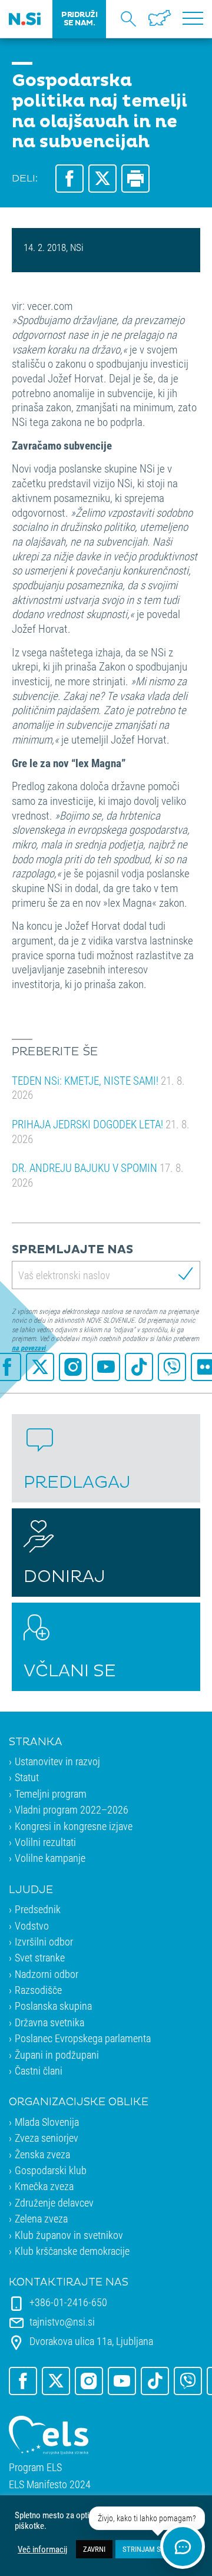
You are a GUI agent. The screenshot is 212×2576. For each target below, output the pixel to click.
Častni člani (39, 2070)
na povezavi (29, 1348)
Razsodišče (38, 1990)
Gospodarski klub (51, 2170)
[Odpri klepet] (183, 2547)
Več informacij (42, 2549)
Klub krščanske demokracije (72, 2251)
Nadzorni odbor (47, 1974)
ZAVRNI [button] (94, 2549)
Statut (27, 1777)
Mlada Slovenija (47, 2122)
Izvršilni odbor (44, 1941)
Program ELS (35, 2467)
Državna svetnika (49, 2022)
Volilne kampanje (50, 1858)
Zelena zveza (41, 2218)
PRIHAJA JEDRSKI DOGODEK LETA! (101, 1131)
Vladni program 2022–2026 (72, 1809)
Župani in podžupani (57, 2055)
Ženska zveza (42, 2154)
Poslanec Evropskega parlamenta (83, 2038)
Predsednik (38, 1909)
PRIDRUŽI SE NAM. (79, 19)
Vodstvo (32, 1926)
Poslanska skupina (53, 2006)
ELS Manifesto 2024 (50, 2484)
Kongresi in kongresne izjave (74, 1826)
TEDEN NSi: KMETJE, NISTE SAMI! (98, 1088)
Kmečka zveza (44, 2186)
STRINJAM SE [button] (143, 2549)
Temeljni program (51, 1794)
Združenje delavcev (54, 2202)
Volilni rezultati (45, 1842)
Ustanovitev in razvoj (57, 1761)
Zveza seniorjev (47, 2138)
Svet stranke (40, 1957)
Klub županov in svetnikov (69, 2235)
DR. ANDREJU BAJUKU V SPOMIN (98, 1175)
